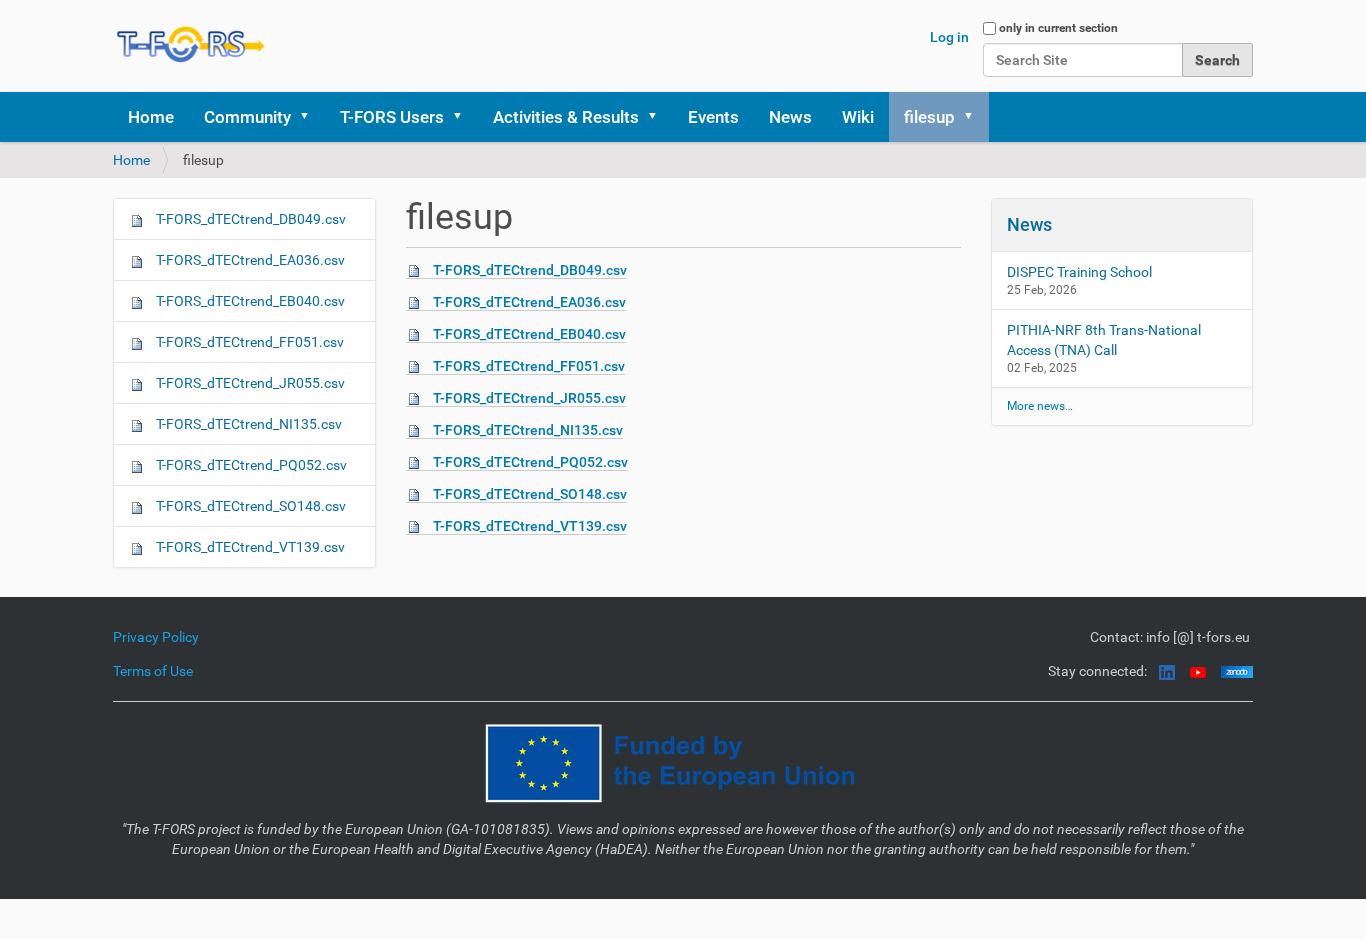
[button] (311, 117)
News (790, 117)
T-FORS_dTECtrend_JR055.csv (529, 398)
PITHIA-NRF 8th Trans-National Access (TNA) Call (1104, 340)
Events (713, 117)
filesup (929, 117)
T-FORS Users (392, 117)
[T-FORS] (191, 44)
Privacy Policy (156, 637)
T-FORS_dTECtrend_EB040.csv (529, 334)
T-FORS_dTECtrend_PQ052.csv (530, 462)
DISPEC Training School (1079, 272)
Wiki (858, 117)
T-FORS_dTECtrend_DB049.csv (530, 270)
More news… (1040, 406)
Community (247, 117)
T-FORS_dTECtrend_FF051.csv (529, 366)
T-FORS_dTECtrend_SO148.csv (530, 494)
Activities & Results (566, 117)
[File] (419, 270)
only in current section (1058, 28)
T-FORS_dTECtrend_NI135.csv (528, 430)
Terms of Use (153, 671)
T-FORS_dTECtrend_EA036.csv (529, 302)
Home (151, 117)
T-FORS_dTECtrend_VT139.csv (530, 526)
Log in (949, 37)
